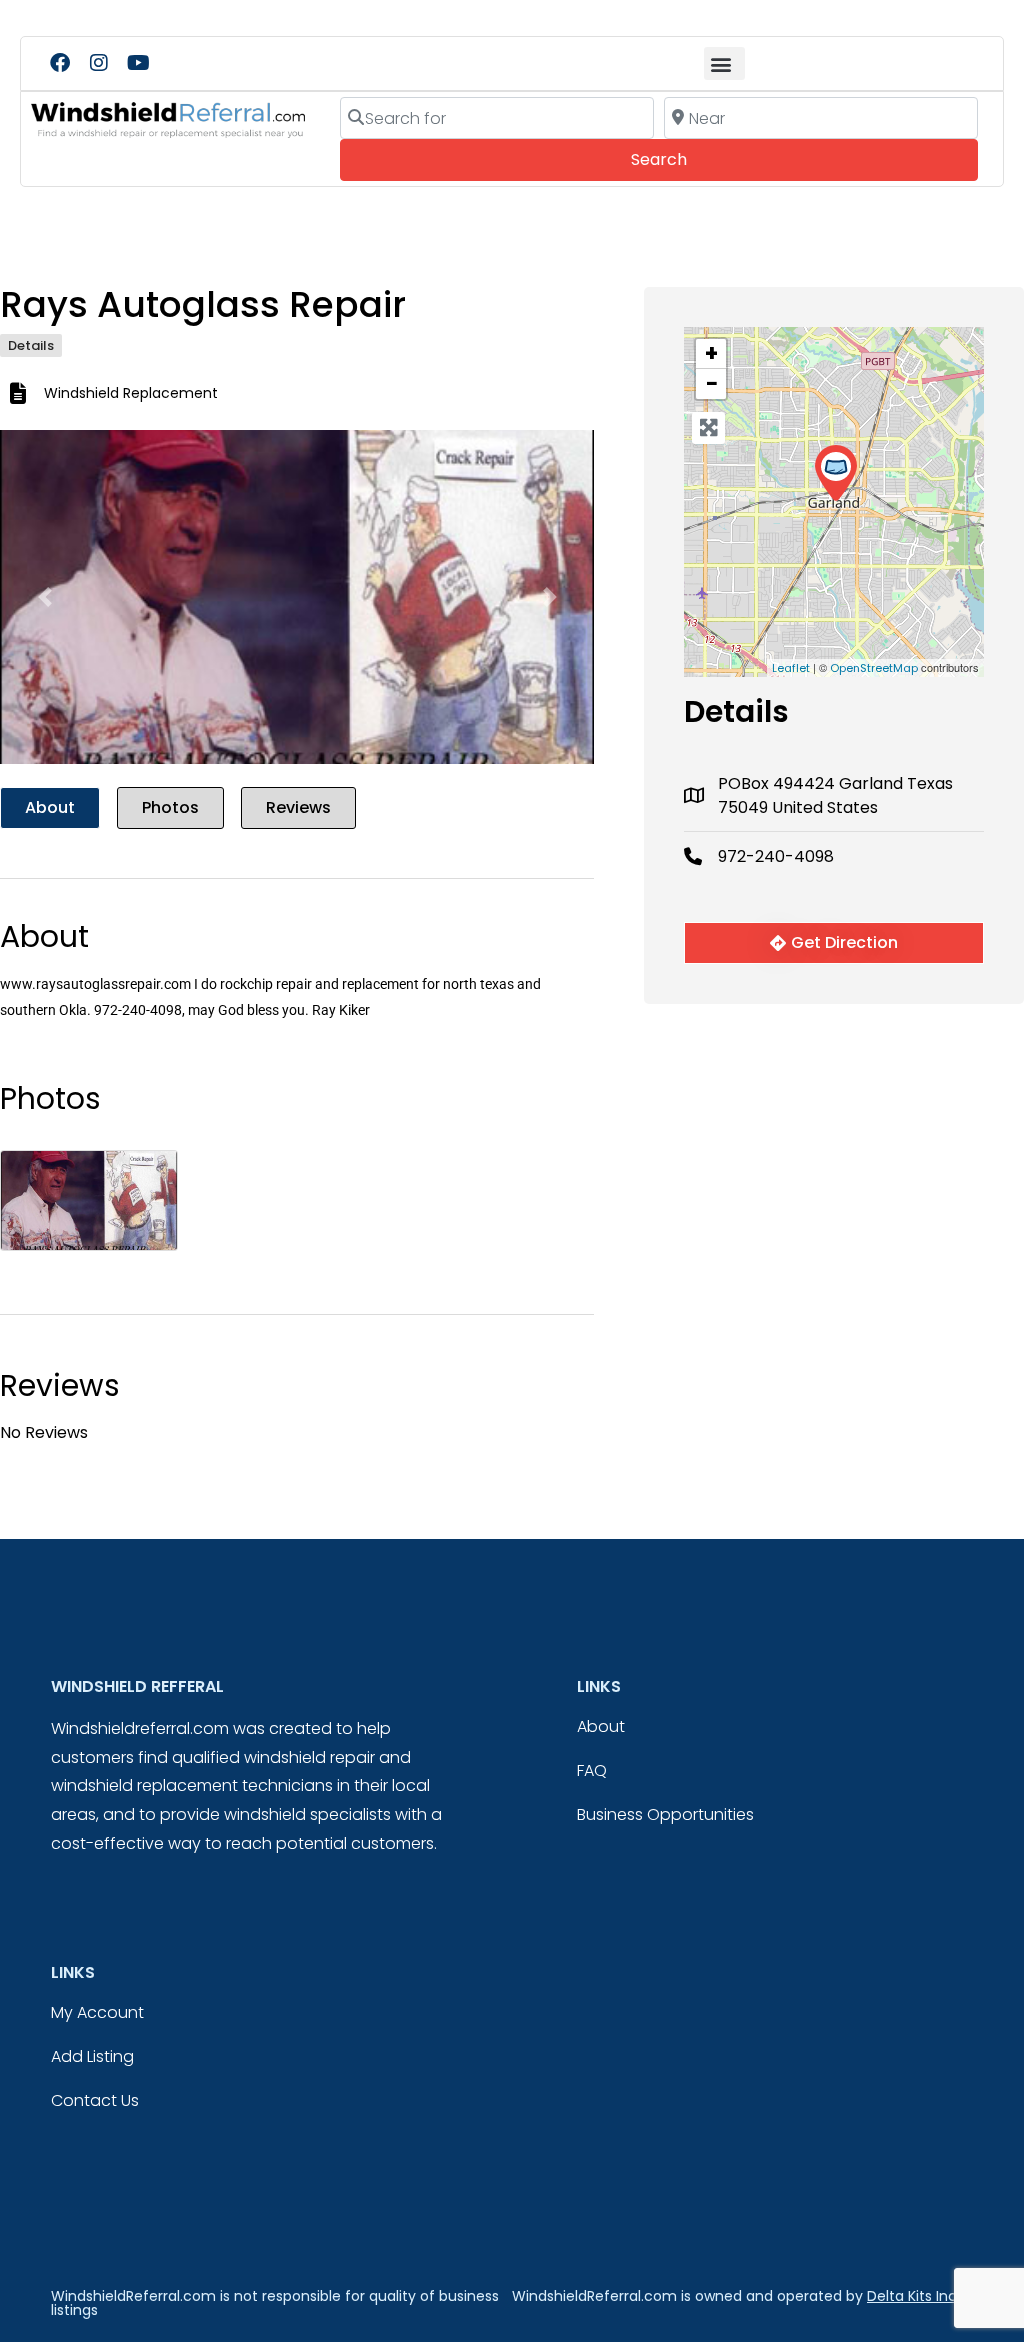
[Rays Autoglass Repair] (835, 473)
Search (686, 159)
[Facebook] (60, 63)
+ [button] (711, 354)
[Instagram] (99, 63)
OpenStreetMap (874, 668)
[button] (724, 63)
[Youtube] (138, 63)
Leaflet (791, 668)
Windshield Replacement (131, 393)
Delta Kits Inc (912, 2296)
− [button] (712, 384)
